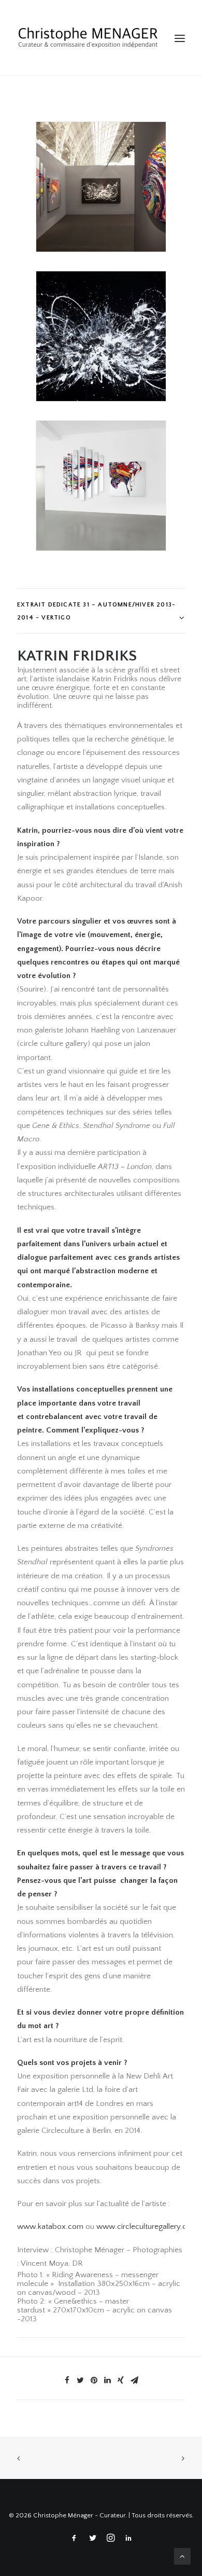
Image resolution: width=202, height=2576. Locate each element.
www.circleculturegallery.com (147, 2227)
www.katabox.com (50, 2227)
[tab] (101, 611)
